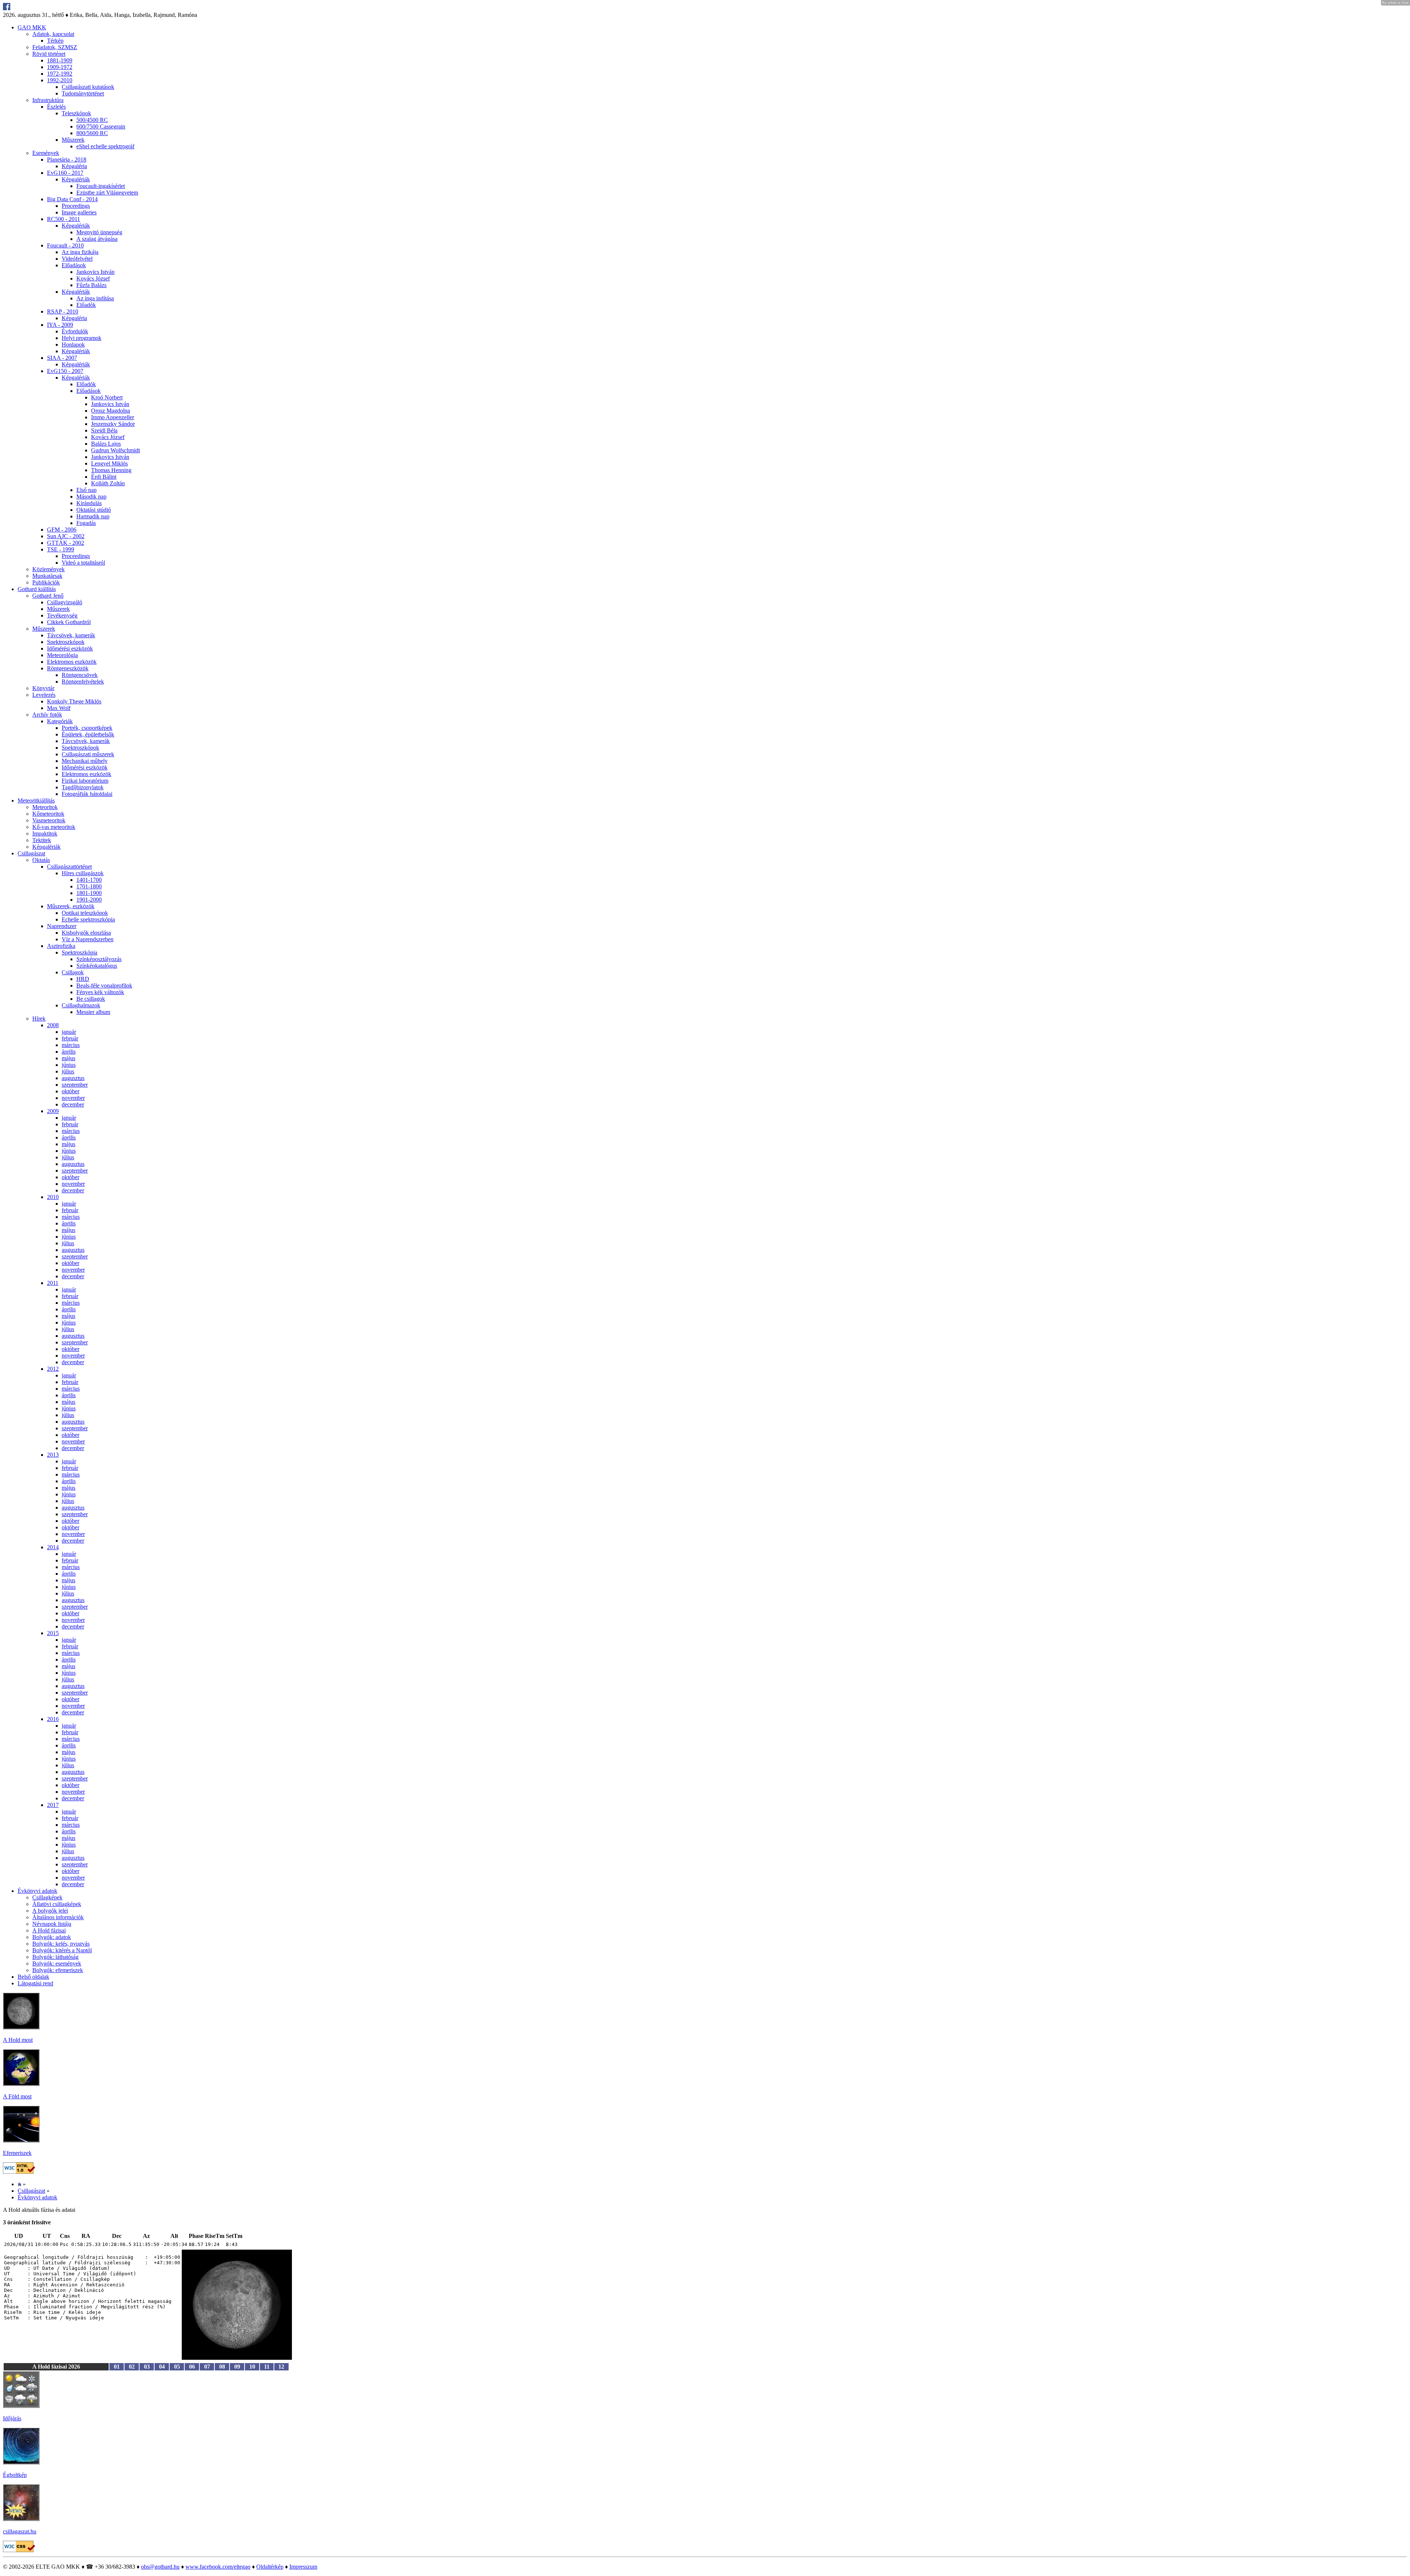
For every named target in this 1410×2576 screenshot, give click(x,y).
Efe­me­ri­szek (17, 2153)
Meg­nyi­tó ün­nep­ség (99, 232)
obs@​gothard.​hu (160, 2567)
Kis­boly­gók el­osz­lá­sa (86, 933)
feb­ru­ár (70, 1038)
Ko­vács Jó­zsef (93, 278)
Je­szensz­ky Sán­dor (113, 424)
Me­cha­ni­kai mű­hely (85, 761)
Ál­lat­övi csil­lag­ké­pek (57, 1904)
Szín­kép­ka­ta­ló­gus (97, 966)
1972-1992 (60, 74)
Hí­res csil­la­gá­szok (83, 873)
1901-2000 (89, 900)
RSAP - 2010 (63, 311)
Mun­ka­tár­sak (47, 576)
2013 (53, 1455)
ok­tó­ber (70, 1091)
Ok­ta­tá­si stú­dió (94, 510)
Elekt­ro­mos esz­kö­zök (72, 662)
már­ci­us (71, 1045)
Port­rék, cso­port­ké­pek (87, 728)
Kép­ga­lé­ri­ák (76, 179)
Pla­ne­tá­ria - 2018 (67, 160)
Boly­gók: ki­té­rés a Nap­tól (62, 1950)
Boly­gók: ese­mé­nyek (57, 1963)
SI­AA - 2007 (62, 358)
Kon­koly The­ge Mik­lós (74, 701)
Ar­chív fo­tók (47, 715)
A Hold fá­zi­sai (49, 1930)
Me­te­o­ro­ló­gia (62, 655)
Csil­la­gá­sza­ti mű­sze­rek (88, 754)
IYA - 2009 (60, 325)
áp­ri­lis (69, 1052)
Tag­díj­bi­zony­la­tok (83, 787)
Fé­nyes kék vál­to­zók (100, 992)
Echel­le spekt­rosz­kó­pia (88, 919)
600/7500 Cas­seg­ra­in (101, 126)
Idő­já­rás (12, 2418)
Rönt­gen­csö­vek (80, 675)
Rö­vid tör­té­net (49, 54)
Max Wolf (59, 708)
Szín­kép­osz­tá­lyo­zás (99, 959)
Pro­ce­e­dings (76, 206)
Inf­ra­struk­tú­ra (48, 100)
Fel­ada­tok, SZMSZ (55, 47)
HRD (83, 979)
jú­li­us (68, 1071)
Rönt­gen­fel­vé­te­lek (83, 682)
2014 (53, 1547)
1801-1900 (89, 893)
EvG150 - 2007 (65, 371)
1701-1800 (89, 886)
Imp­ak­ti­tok (45, 834)
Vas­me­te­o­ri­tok (49, 820)
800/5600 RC (92, 133)
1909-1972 (60, 67)
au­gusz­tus (73, 1078)
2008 (53, 1025)
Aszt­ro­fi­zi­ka (61, 946)
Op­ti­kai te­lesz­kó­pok (85, 913)
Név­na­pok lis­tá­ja (52, 1924)
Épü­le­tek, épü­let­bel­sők (88, 734)
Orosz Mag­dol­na (111, 411)
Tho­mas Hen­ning (111, 470)
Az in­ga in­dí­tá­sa (95, 298)
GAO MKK (32, 27)
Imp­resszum (303, 2567)
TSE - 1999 (61, 549)
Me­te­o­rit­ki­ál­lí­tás (36, 800)
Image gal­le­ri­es (79, 212)
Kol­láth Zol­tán (108, 483)
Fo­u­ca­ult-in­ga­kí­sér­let (101, 186)
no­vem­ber (73, 1098)
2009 (53, 1111)
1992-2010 (60, 80)
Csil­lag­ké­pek (47, 1897)
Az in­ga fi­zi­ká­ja (80, 252)
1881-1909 (60, 60)
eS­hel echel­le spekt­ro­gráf (105, 146)
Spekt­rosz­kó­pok (66, 642)
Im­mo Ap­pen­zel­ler (113, 417)
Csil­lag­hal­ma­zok (81, 1005)
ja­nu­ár (69, 1032)
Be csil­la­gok (91, 999)
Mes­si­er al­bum (93, 1012)
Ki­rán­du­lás (89, 503)
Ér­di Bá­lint (104, 477)
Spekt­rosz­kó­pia (79, 952)
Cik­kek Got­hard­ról (69, 622)
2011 (53, 1283)
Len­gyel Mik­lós (109, 463)
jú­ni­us (69, 1065)
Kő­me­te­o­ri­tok (48, 814)
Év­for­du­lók (75, 331)
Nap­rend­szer (62, 926)
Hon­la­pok (73, 345)
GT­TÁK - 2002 (66, 543)
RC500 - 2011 (64, 219)
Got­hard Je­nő (48, 596)
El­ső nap (86, 490)
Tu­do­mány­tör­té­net (83, 93)
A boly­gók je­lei (50, 1911)
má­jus (68, 1058)
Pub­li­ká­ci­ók (46, 582)
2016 (53, 1719)
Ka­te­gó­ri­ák (60, 721)
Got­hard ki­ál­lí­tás (37, 589)
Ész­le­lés (56, 107)
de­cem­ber (73, 1104)
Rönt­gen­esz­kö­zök (68, 668)
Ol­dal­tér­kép (270, 2567)
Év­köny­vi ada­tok (37, 1891)
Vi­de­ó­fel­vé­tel (77, 259)
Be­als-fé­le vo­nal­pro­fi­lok (104, 986)
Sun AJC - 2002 (66, 536)
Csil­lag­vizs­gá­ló (65, 602)
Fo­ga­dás (86, 523)
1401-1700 (89, 880)
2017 (53, 1805)
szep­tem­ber (75, 1085)
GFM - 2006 (62, 530)
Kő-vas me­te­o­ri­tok (54, 827)
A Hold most (18, 2040)
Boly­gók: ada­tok (52, 1937)
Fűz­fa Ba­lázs (91, 285)
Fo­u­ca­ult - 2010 (65, 245)
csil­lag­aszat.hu (20, 2531)
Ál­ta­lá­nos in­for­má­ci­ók (58, 1917)
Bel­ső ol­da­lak (33, 1977)
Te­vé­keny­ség (62, 615)
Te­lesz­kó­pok (76, 113)
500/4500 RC (92, 120)
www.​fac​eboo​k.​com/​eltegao (218, 2567)
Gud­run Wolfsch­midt (115, 450)
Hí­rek (39, 1019)
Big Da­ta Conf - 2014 (72, 199)
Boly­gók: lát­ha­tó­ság (55, 1957)
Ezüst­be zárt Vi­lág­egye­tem (107, 193)
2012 (53, 1369)
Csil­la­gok (73, 972)
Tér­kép (55, 41)
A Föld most (17, 2096)
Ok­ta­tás (41, 860)
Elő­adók (86, 305)
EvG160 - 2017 (65, 173)
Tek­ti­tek (42, 840)
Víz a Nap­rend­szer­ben (88, 939)
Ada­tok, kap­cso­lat (53, 34)
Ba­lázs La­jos (106, 444)
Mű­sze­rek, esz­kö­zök (71, 906)
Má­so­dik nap (91, 497)
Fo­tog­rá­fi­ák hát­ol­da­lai (87, 794)
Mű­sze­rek (73, 140)
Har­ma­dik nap (93, 516)
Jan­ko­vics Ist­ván (95, 272)
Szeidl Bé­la (104, 430)
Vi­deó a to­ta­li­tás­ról (83, 563)
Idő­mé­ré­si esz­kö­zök (70, 648)
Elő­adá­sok (74, 265)
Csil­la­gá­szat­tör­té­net (69, 867)
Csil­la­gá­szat (31, 853)
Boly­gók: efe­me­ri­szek (58, 1970)
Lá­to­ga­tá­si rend (35, 1983)
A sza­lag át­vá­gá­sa (97, 239)
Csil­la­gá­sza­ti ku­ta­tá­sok (88, 87)
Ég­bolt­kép (15, 2475)
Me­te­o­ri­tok (45, 807)
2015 (53, 1633)
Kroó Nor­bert (107, 397)
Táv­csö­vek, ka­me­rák (71, 635)
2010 (53, 1197)
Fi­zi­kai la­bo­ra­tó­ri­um (85, 781)
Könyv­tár (43, 688)
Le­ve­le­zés (44, 695)
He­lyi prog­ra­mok (82, 338)
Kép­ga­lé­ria (74, 166)
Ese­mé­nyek (46, 153)
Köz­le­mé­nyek (48, 569)
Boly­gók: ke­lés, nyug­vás (61, 1944)
